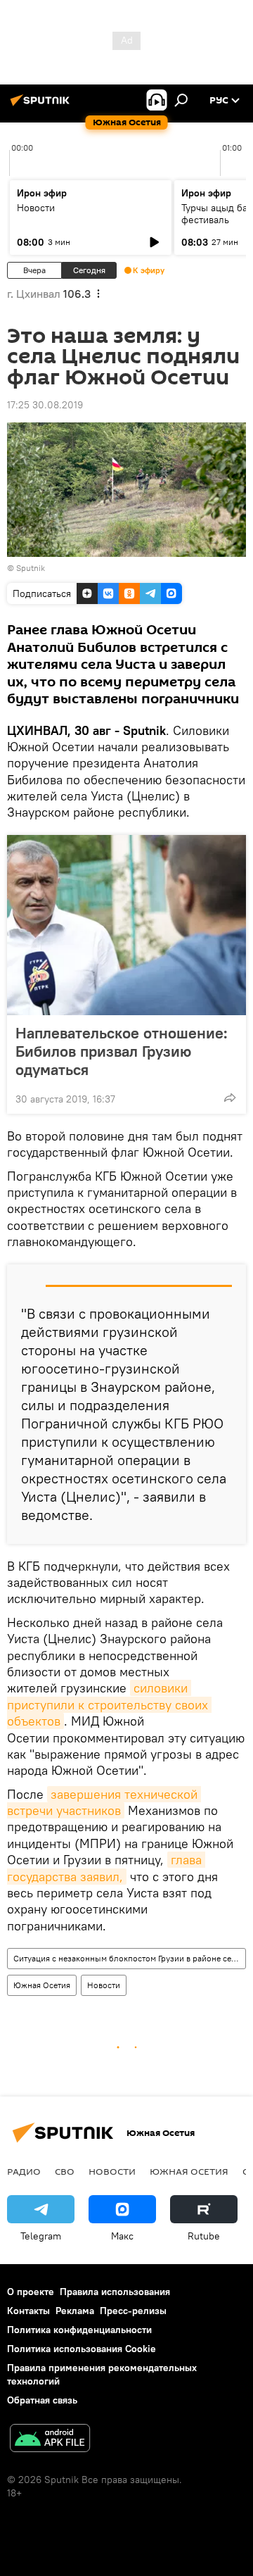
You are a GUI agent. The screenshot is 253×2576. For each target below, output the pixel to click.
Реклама (75, 2311)
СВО (65, 2171)
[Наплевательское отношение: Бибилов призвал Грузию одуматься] (126, 925)
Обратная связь (42, 2400)
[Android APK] (50, 2440)
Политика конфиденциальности (79, 2330)
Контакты (28, 2311)
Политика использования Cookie (82, 2349)
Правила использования (115, 2292)
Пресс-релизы (133, 2311)
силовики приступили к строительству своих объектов (109, 1704)
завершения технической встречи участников (104, 1802)
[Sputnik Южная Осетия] (42, 106)
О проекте (31, 2292)
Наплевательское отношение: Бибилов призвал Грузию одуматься (122, 1051)
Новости (36, 208)
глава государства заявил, (106, 1868)
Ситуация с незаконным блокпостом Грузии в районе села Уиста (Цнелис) (129, 1958)
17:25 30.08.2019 (45, 405)
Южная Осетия (42, 1985)
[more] (230, 1098)
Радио (24, 2171)
